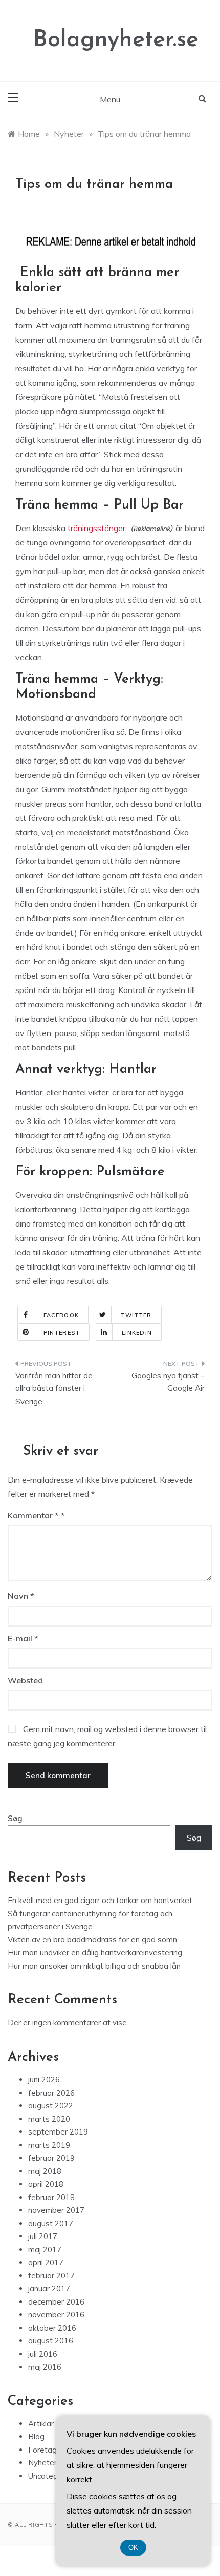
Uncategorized (54, 2476)
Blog (36, 2436)
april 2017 (46, 2262)
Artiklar (41, 2424)
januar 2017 (49, 2288)
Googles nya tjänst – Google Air (168, 1382)
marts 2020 (49, 2119)
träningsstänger (97, 528)
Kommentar (33, 1515)
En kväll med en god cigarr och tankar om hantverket (100, 1900)
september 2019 (58, 2132)
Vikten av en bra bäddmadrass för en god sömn (92, 1940)
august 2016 (51, 2341)
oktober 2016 (52, 2328)
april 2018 (46, 2184)
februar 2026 (51, 2093)
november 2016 (56, 2315)
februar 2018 (51, 2197)
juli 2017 (43, 2236)
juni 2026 (44, 2079)
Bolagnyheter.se (116, 40)
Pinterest (62, 1333)
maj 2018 (45, 2171)
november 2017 (56, 2210)
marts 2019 (49, 2145)
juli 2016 (43, 2354)
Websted (25, 1680)
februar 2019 (51, 2158)
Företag (42, 2450)
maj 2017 (45, 2250)
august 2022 (51, 2106)
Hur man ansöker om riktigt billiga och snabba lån (94, 1966)
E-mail (23, 1638)
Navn (21, 1596)
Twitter (136, 1315)
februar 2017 (51, 2276)
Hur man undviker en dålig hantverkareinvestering (95, 1952)
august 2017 (51, 2223)
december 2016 (56, 2302)
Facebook (61, 1315)
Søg (15, 1818)
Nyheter (42, 2463)
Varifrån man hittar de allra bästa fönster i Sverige (54, 1388)
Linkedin (137, 1333)
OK (133, 2548)
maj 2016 (45, 2367)
